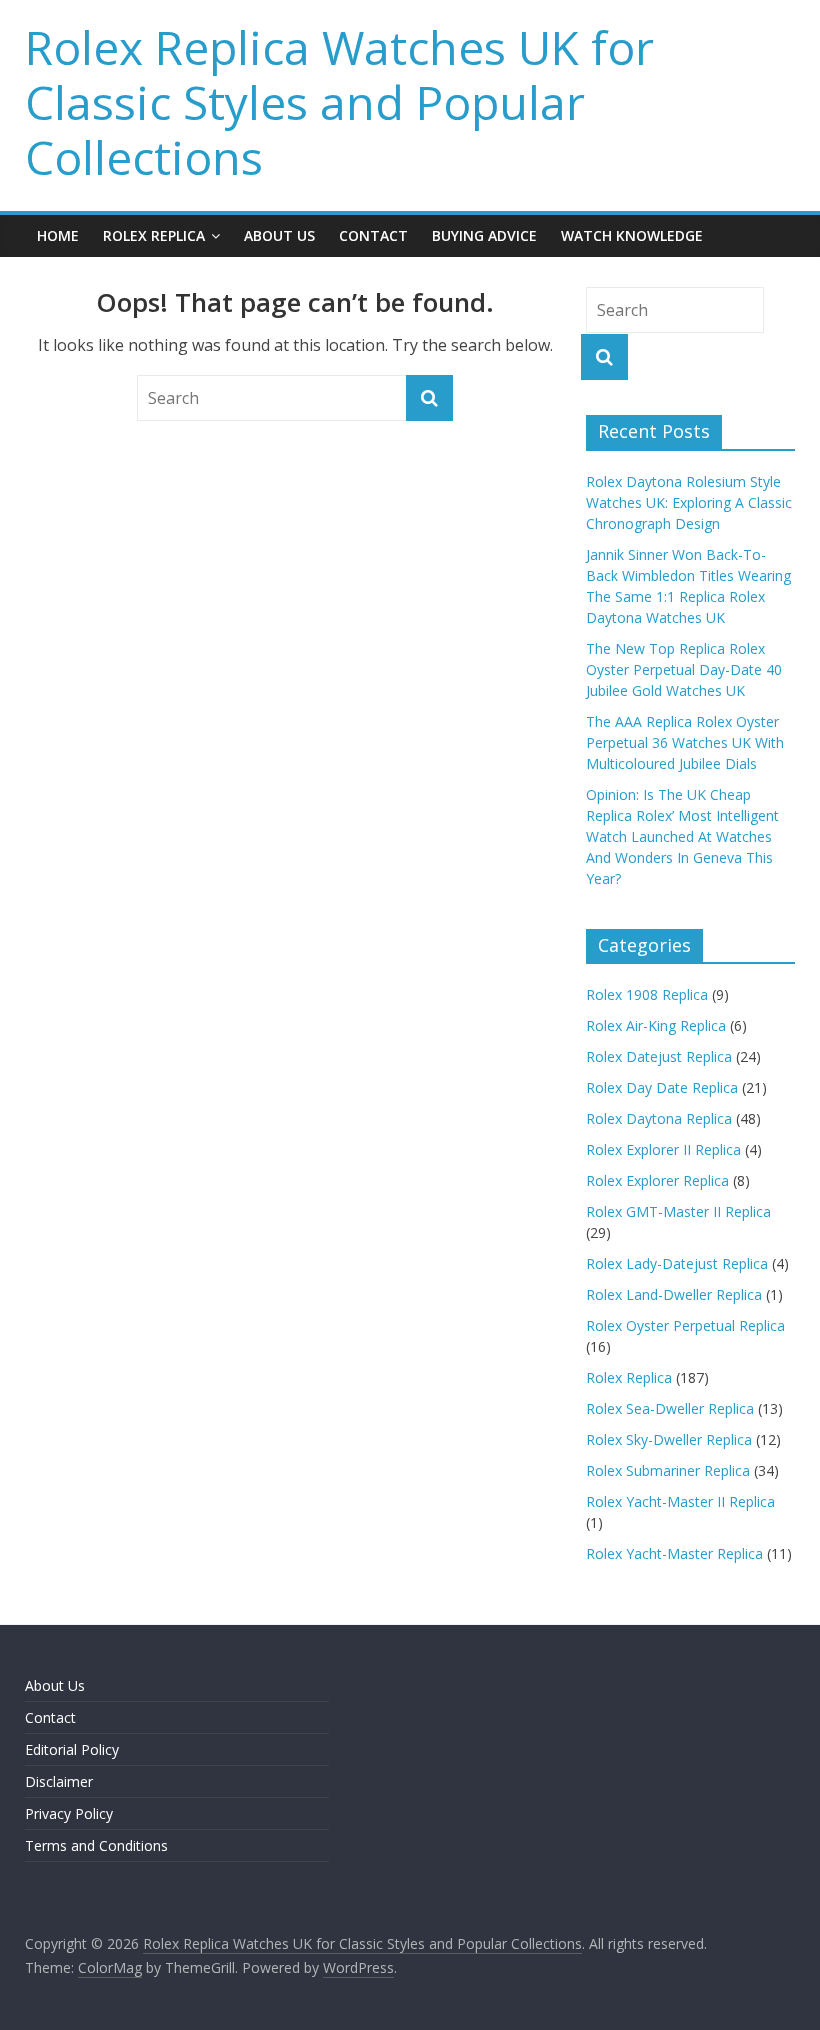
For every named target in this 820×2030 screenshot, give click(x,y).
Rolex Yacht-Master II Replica (680, 1501)
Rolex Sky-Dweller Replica (669, 1439)
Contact (373, 235)
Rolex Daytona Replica (659, 1118)
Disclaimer (59, 1781)
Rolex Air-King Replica (656, 1025)
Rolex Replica (154, 235)
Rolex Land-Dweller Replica (674, 1294)
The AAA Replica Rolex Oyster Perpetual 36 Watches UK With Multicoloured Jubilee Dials (685, 742)
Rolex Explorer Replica (657, 1180)
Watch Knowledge (632, 235)
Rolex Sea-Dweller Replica (670, 1408)
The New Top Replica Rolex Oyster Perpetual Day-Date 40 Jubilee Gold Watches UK (684, 669)
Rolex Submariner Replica (668, 1470)
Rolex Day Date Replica (662, 1087)
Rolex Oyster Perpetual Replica (685, 1325)
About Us (279, 235)
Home (58, 235)
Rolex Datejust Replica (659, 1056)
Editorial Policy (72, 1749)
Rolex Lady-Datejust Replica (677, 1263)
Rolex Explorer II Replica (663, 1149)
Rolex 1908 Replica (647, 994)
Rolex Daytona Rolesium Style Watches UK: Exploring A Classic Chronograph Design (689, 502)
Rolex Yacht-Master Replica (674, 1553)
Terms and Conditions (96, 1845)
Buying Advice (484, 235)
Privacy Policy (69, 1813)
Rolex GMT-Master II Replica (678, 1211)
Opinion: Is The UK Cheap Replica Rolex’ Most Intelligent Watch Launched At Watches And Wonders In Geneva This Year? (682, 836)
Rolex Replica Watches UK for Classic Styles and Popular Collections (339, 102)
